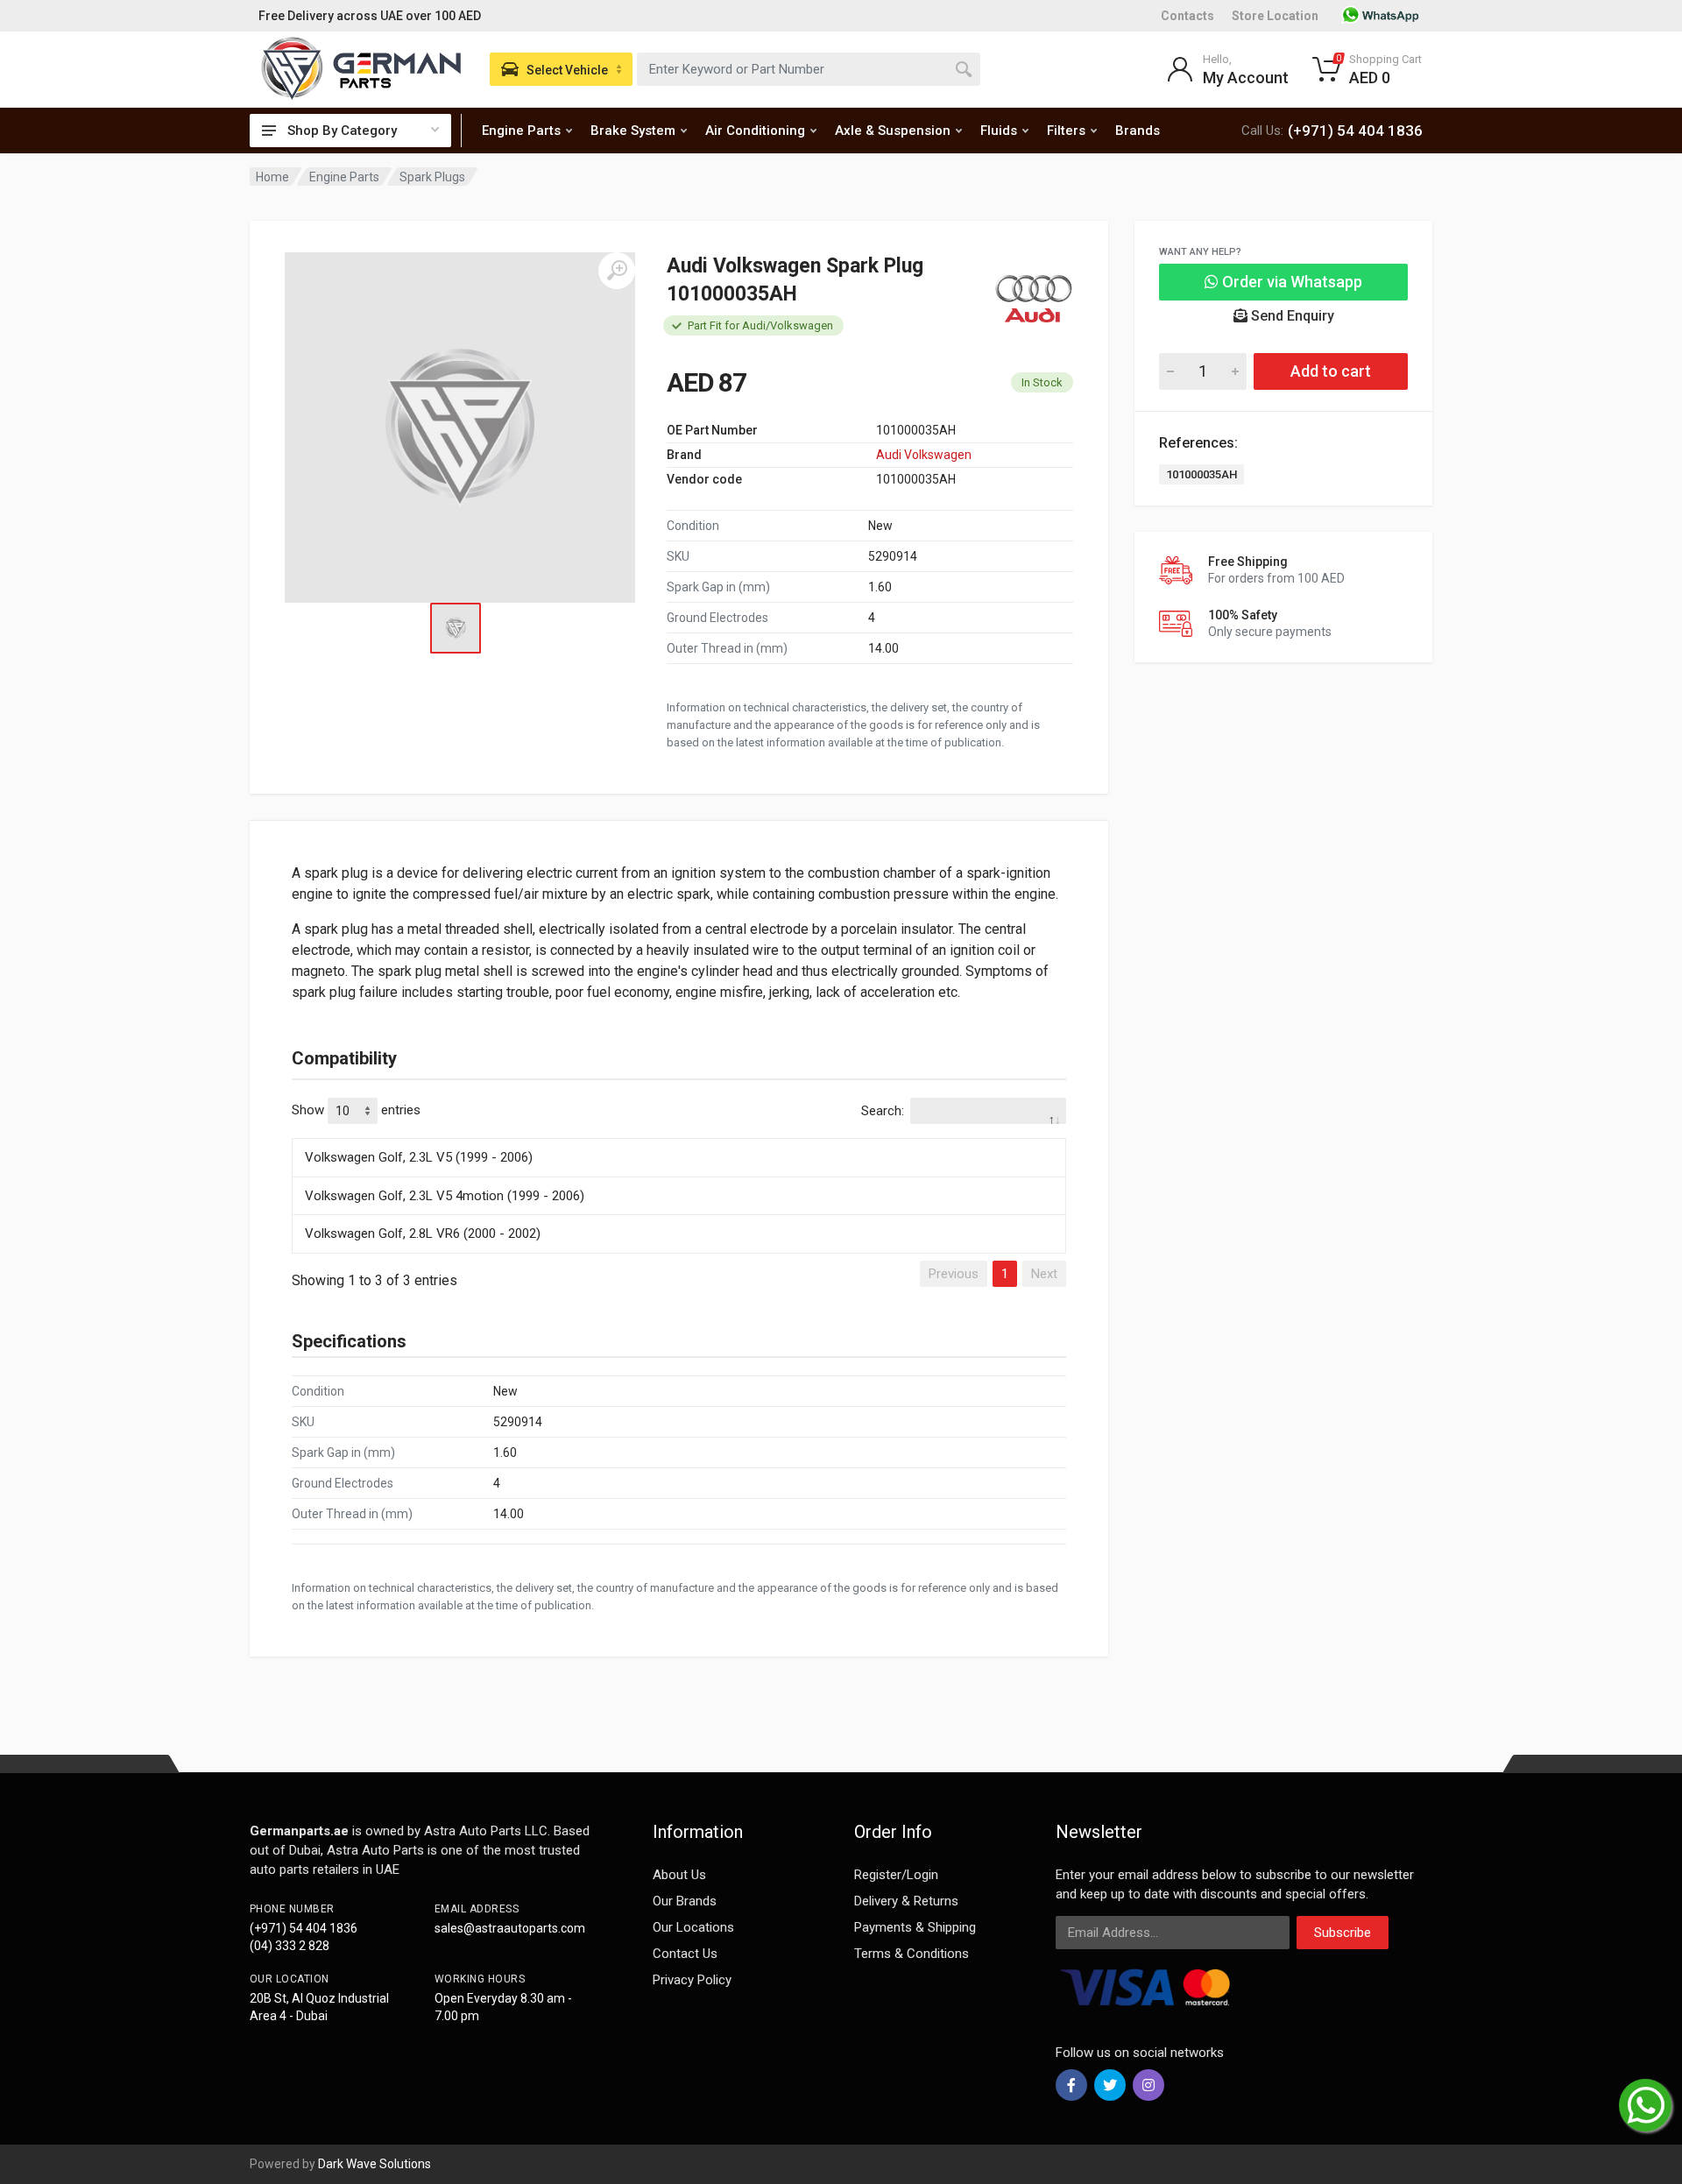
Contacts (1187, 16)
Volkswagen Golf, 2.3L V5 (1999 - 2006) (419, 1157)
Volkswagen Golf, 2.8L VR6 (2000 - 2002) (423, 1233)
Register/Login (896, 1875)
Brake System (633, 131)
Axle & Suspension (893, 131)
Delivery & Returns (906, 1901)
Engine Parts (521, 131)
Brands (1138, 131)
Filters (1066, 131)
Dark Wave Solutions (375, 2164)
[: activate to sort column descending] (679, 1135)
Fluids (999, 131)
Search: (883, 1111)
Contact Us (685, 1954)
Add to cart (1331, 371)
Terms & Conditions (912, 1954)
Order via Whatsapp (1290, 282)
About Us (679, 1875)
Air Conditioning (755, 131)
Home (272, 177)
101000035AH (1201, 474)
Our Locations (693, 1927)
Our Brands (685, 1901)
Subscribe (1343, 1933)
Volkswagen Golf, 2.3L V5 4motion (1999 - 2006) (445, 1196)
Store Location (1275, 16)
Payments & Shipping (915, 1927)
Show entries (356, 1110)
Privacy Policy (692, 1980)
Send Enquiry (1291, 316)
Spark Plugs (432, 177)
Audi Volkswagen (924, 455)
